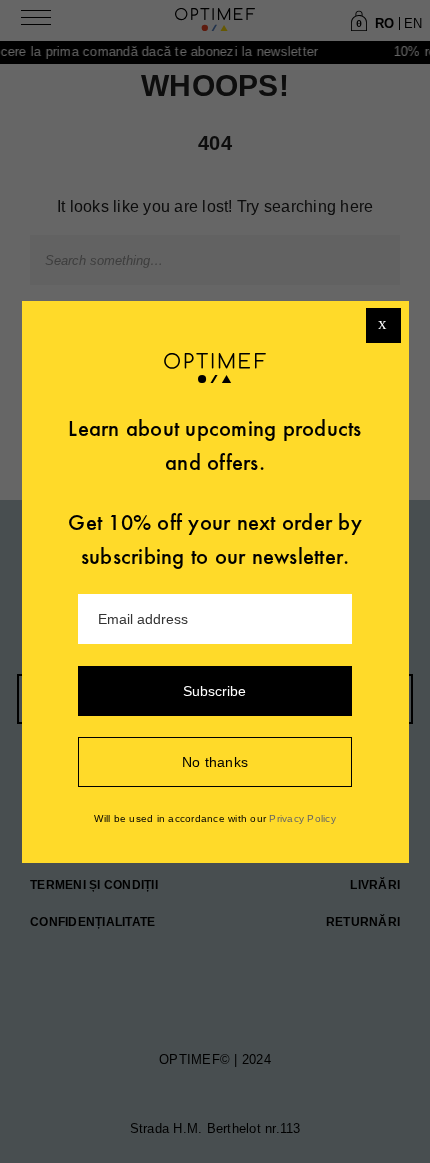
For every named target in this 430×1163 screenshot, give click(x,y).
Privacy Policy (302, 818)
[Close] (383, 325)
